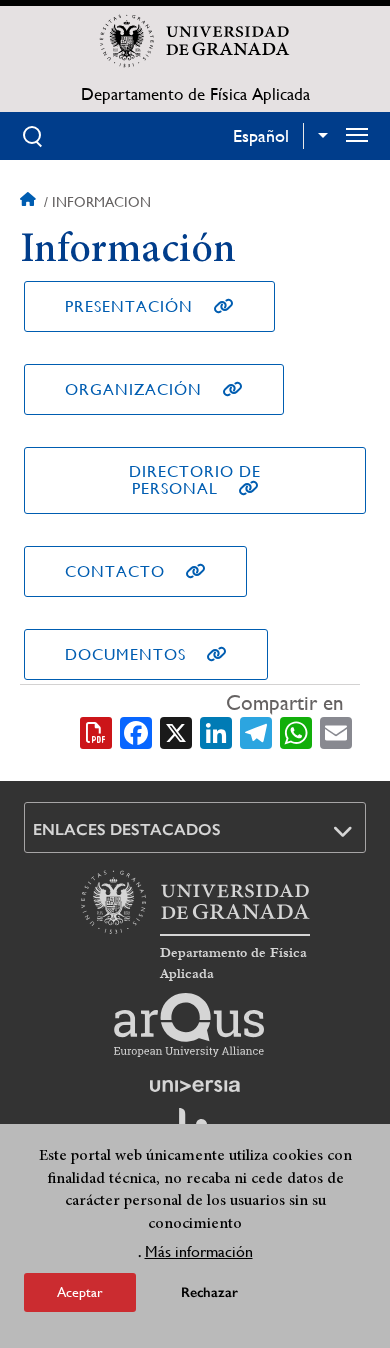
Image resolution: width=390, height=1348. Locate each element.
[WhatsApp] (296, 731)
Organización (133, 389)
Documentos (125, 654)
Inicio (30, 202)
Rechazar (209, 1292)
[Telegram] (256, 731)
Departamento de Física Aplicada (195, 94)
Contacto (115, 571)
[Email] (336, 731)
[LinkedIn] (216, 731)
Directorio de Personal (195, 480)
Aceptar (80, 1292)
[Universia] (195, 1086)
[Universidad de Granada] (195, 41)
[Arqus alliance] (189, 1025)
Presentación (129, 306)
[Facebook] (136, 731)
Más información (199, 1251)
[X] (176, 731)
